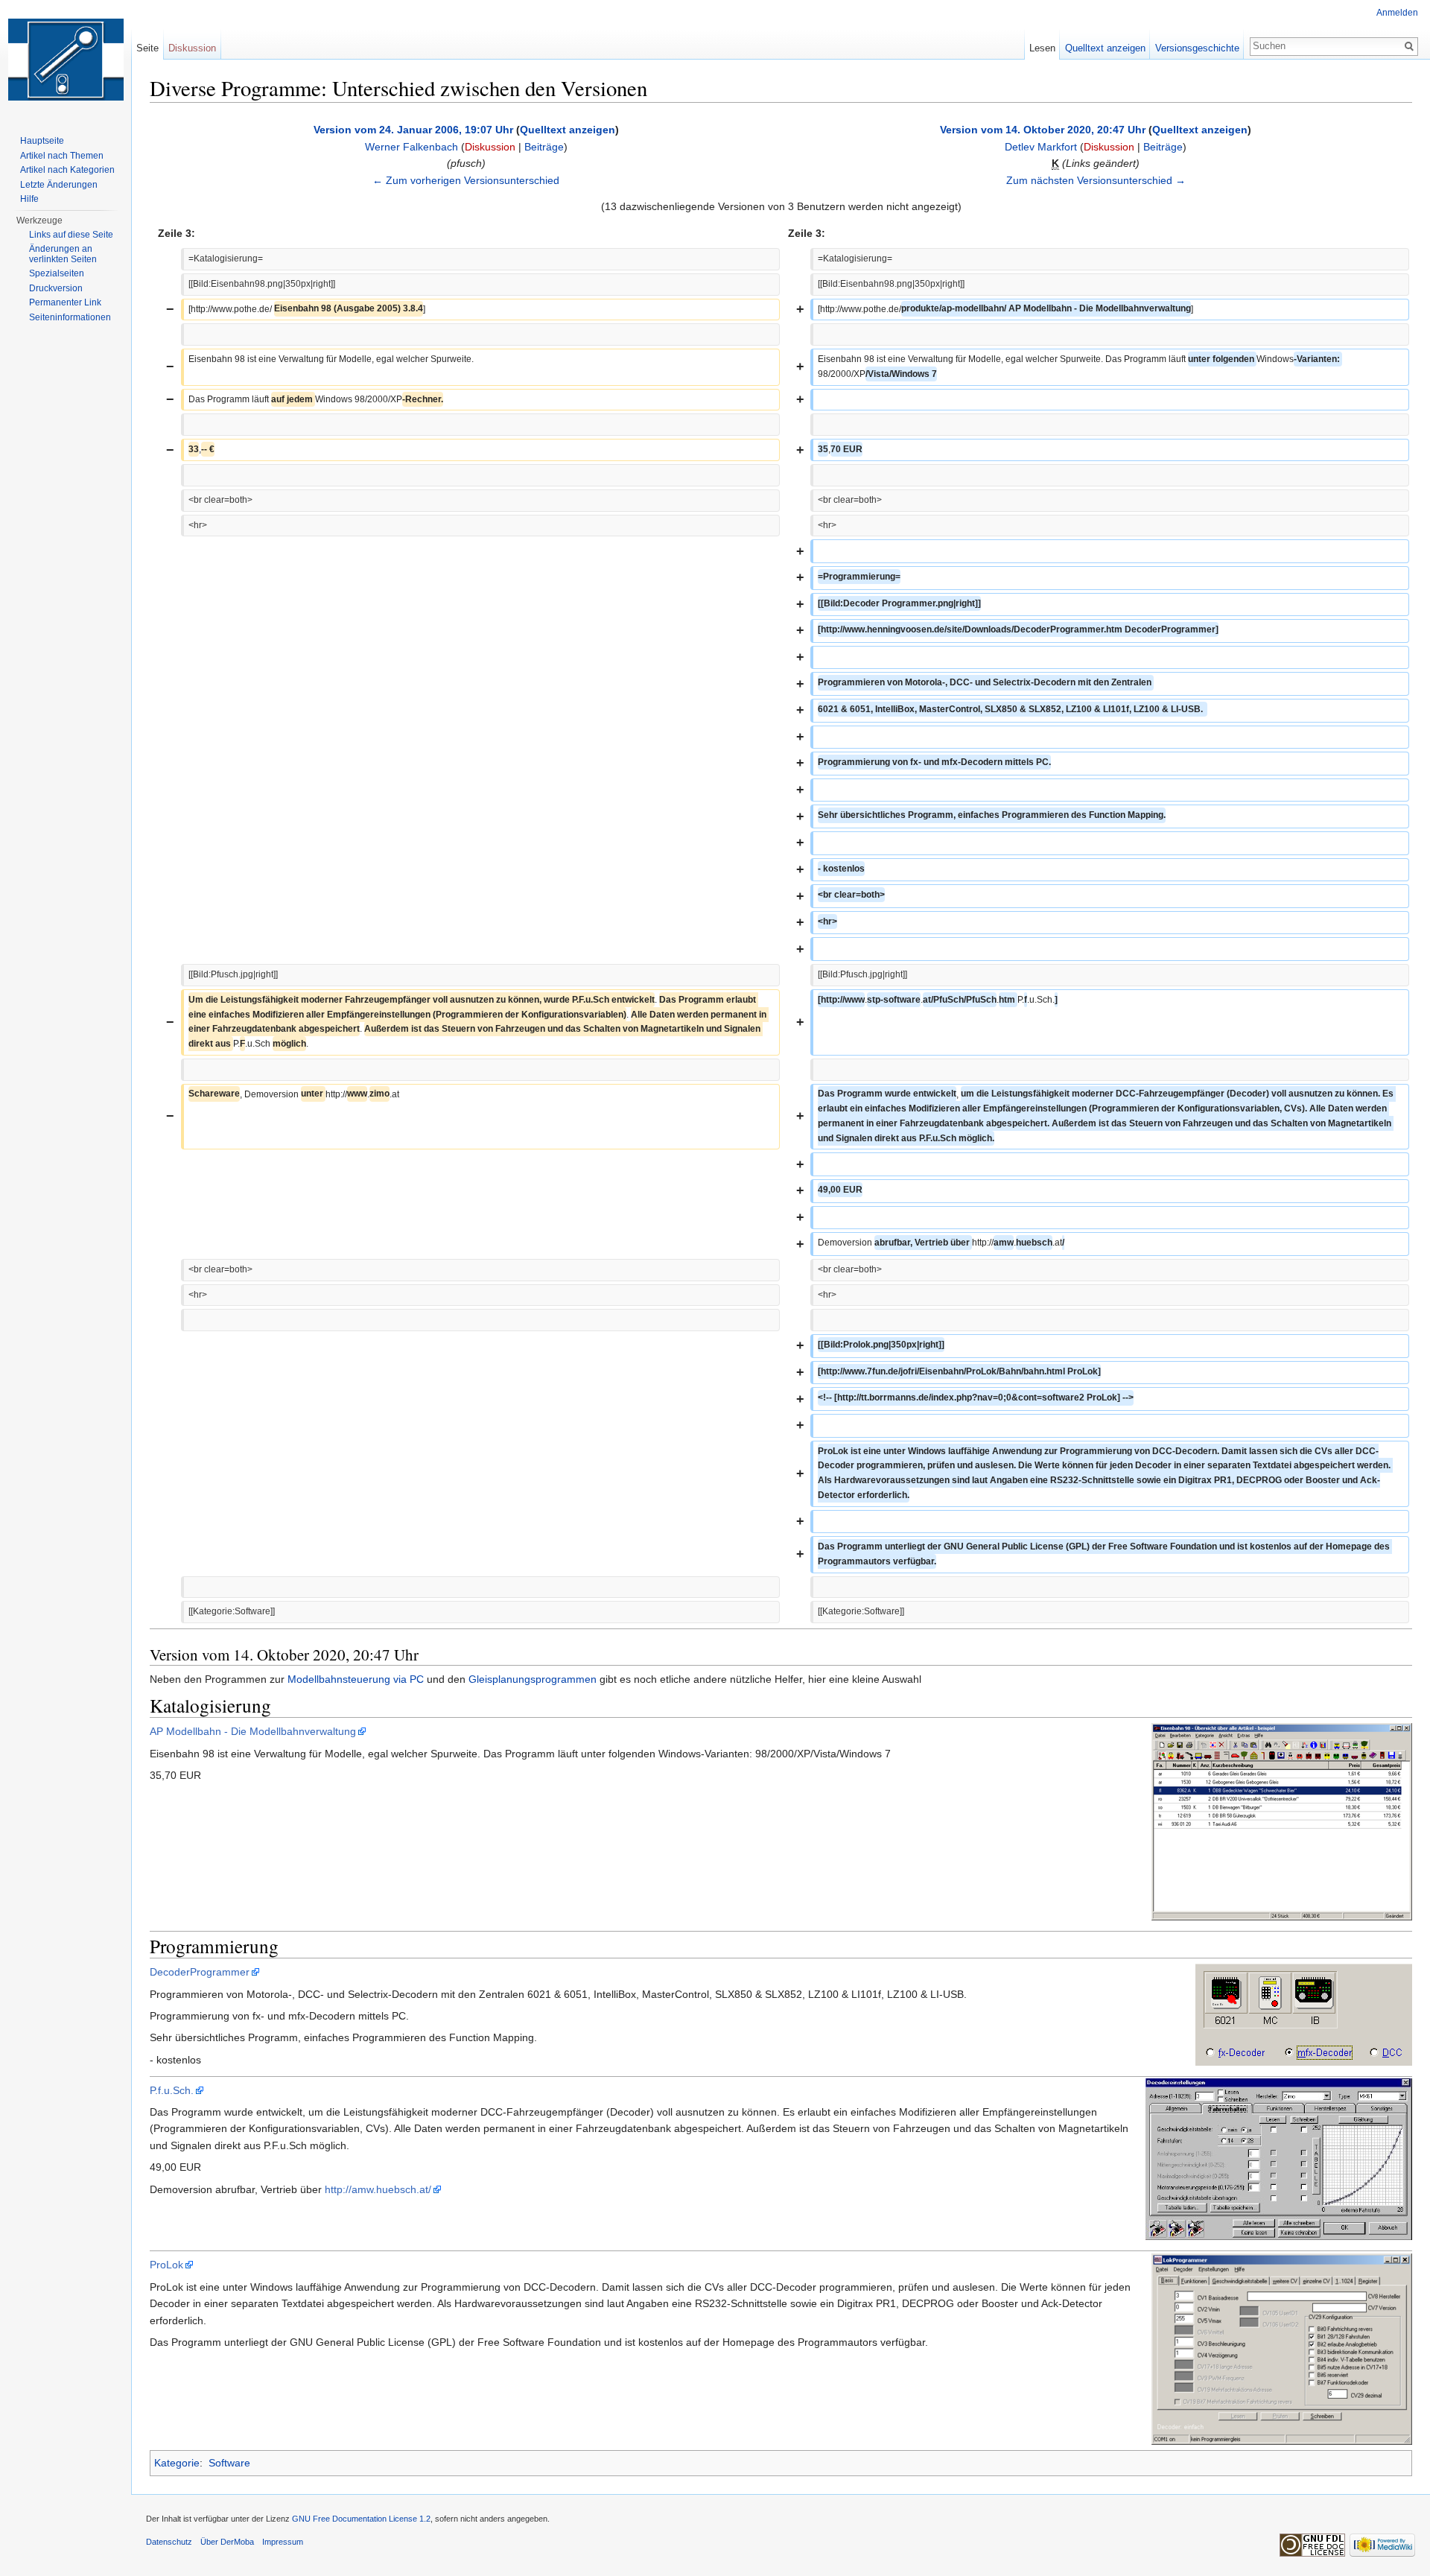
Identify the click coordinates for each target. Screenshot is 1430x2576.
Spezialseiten (57, 273)
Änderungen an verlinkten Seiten (63, 254)
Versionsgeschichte (1197, 48)
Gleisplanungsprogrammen (533, 1679)
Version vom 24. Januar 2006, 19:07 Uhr (413, 130)
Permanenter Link (65, 302)
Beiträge (544, 147)
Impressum (283, 2542)
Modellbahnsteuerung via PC (356, 1679)
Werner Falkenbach (411, 147)
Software (229, 2463)
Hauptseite (42, 141)
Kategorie (177, 2463)
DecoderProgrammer (200, 1972)
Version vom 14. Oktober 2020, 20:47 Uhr (1043, 130)
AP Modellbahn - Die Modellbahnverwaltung (253, 1731)
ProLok (166, 2265)
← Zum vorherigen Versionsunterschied (466, 180)
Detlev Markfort (1041, 147)
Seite (147, 48)
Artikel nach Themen (62, 156)
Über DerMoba (227, 2542)
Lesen (1042, 48)
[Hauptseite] (66, 60)
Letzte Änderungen (59, 185)
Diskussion (490, 147)
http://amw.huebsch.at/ (378, 2189)
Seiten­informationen (70, 317)
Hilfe (29, 199)
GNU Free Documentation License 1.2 (361, 2519)
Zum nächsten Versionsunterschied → (1096, 180)
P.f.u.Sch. (172, 2090)
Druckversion (56, 288)
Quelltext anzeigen (568, 130)
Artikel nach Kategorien (67, 170)
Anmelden (1397, 13)
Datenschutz (169, 2542)
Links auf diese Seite (71, 235)
